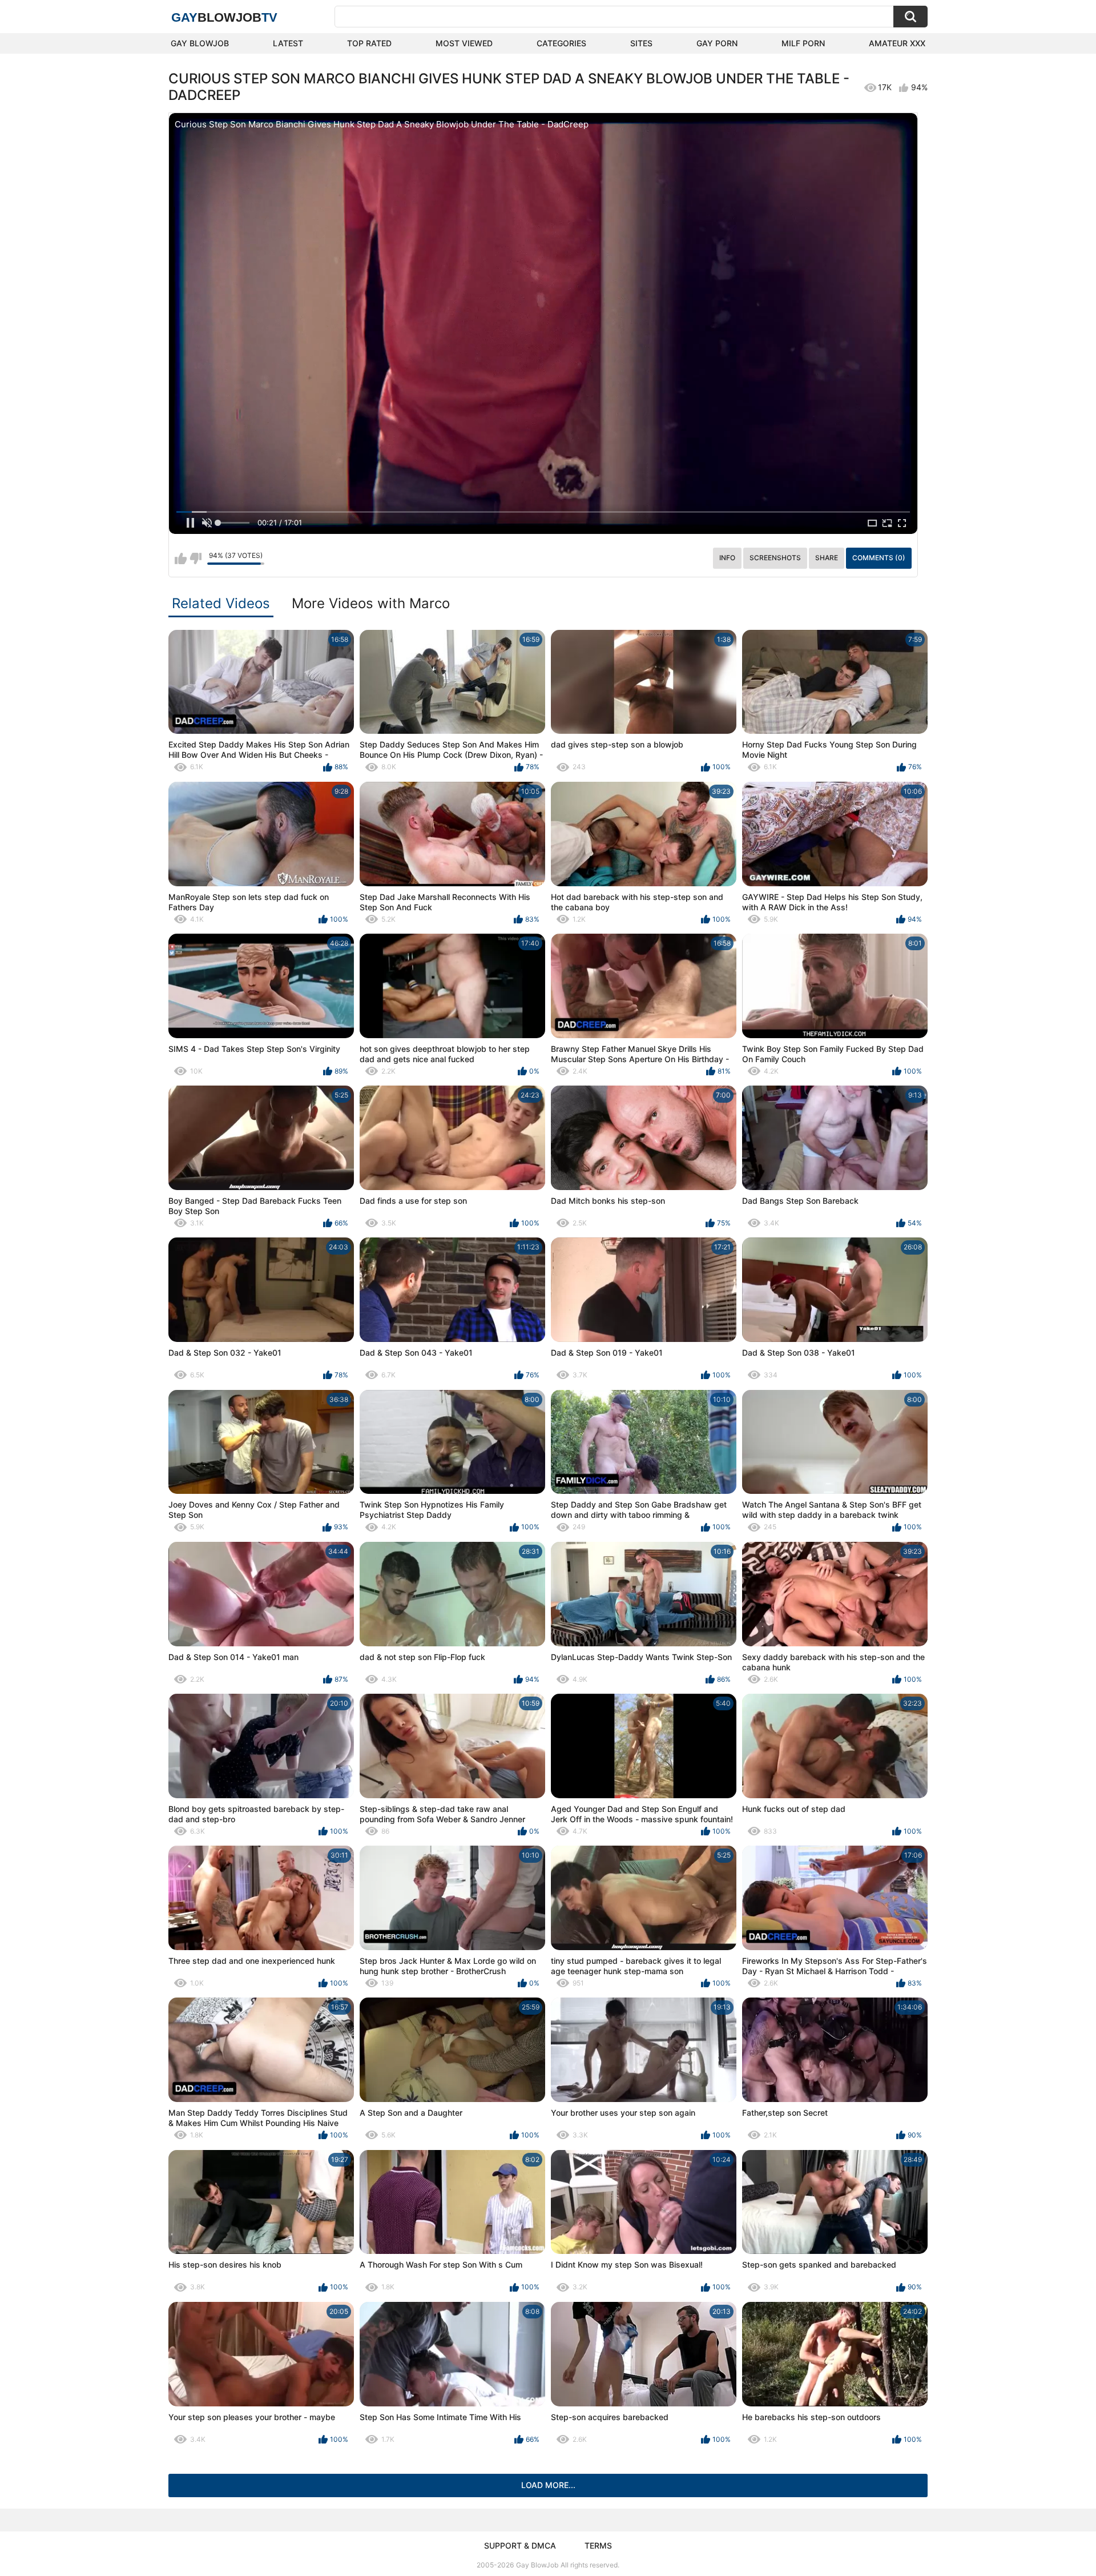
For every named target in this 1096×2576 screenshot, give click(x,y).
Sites (641, 43)
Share (827, 558)
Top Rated (369, 43)
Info (727, 558)
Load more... (548, 2485)
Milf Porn (803, 43)
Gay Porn (717, 43)
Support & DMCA (520, 2545)
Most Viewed (464, 43)
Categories (561, 43)
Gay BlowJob (200, 43)
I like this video (181, 558)
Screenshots (775, 558)
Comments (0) (879, 558)
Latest (288, 43)
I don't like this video (196, 558)
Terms (598, 2545)
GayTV (224, 17)
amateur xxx (897, 43)
